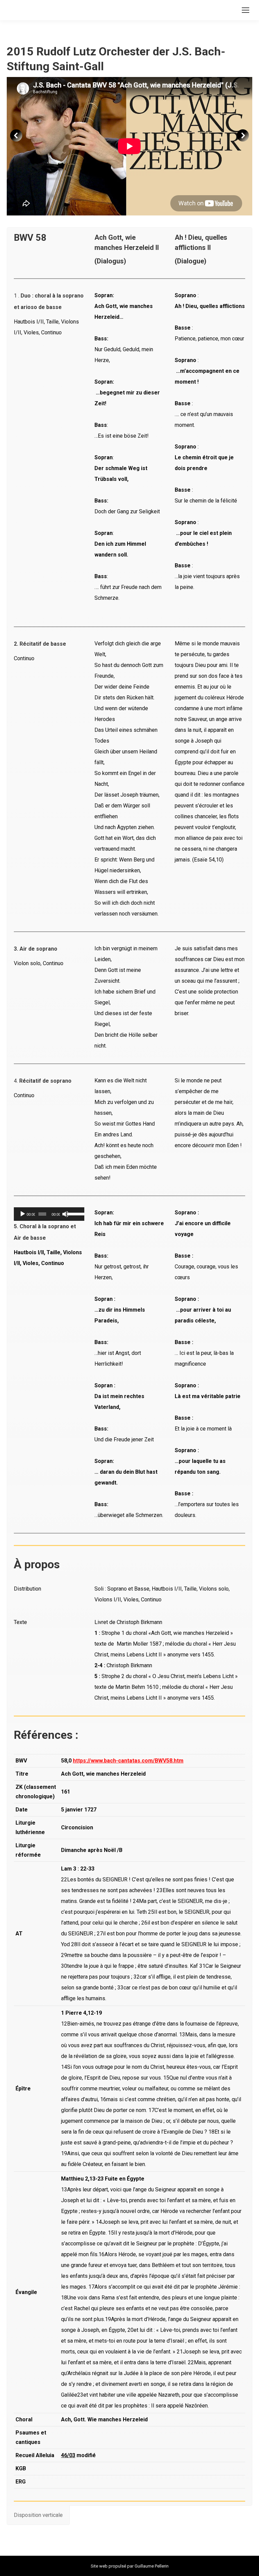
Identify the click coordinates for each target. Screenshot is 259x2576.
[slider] (74, 1213)
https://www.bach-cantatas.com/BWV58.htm (128, 1761)
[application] (49, 1214)
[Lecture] (23, 1214)
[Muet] (65, 1214)
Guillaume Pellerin (152, 2566)
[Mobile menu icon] (246, 10)
